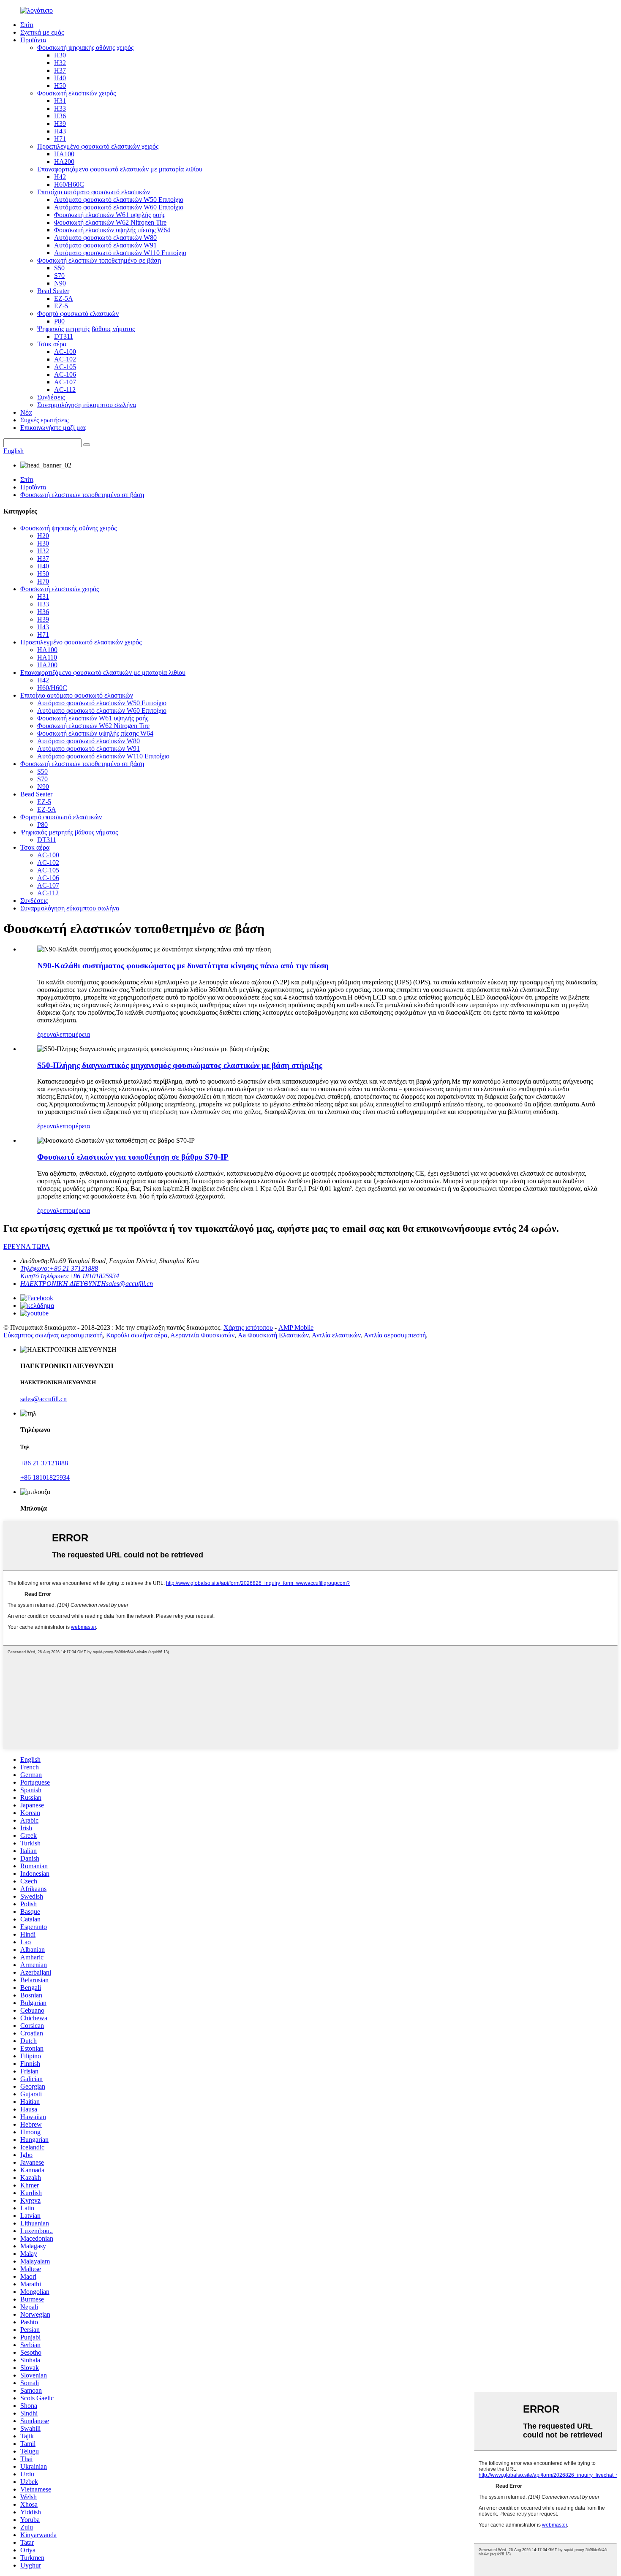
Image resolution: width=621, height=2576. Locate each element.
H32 (60, 63)
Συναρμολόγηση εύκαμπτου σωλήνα (87, 405)
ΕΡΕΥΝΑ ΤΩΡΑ (27, 1246)
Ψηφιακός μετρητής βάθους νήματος (86, 329)
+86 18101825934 (45, 1477)
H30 (60, 55)
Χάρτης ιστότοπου (248, 1327)
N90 (60, 283)
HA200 (64, 162)
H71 (60, 139)
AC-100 (65, 352)
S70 (59, 276)
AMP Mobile (296, 1327)
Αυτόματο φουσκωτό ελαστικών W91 (105, 245)
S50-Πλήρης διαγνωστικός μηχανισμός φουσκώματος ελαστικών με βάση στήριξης (180, 1065)
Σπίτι (27, 25)
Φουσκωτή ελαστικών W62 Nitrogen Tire (110, 222)
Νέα (26, 412)
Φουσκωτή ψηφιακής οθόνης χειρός (85, 48)
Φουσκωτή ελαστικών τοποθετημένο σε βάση (99, 260)
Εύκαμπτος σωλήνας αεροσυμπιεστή (53, 1335)
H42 (60, 177)
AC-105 (65, 367)
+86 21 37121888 (44, 1463)
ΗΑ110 (47, 657)
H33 (60, 108)
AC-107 (65, 382)
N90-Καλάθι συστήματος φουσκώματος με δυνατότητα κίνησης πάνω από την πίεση (183, 966)
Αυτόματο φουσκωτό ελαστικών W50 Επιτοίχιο (119, 200)
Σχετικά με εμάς (42, 32)
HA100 (64, 154)
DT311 (64, 336)
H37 (60, 70)
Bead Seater (53, 291)
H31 (60, 101)
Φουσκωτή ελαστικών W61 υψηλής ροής (110, 215)
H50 (60, 86)
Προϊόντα (33, 40)
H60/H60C (69, 184)
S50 (59, 268)
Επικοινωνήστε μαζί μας (53, 428)
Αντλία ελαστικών (336, 1335)
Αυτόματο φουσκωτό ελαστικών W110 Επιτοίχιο (120, 253)
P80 (59, 321)
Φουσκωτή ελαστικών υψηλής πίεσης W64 (112, 230)
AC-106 (65, 374)
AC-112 (65, 390)
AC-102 (65, 359)
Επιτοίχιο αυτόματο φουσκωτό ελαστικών (94, 192)
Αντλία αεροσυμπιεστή (395, 1335)
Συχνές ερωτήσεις (44, 420)
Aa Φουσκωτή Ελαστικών (273, 1335)
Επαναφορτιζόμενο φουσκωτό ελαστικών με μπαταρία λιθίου (120, 169)
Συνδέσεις (51, 397)
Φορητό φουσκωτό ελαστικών (78, 314)
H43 (60, 131)
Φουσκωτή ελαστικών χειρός (76, 93)
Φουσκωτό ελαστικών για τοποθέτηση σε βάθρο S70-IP (133, 1157)
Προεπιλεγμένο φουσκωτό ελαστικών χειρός (98, 146)
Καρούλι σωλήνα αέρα (137, 1335)
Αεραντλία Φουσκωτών (202, 1335)
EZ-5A (64, 298)
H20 (43, 536)
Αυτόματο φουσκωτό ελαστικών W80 (105, 238)
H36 (60, 116)
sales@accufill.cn (44, 1399)
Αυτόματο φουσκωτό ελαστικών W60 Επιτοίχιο (119, 207)
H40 (60, 78)
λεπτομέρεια (73, 1034)
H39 (60, 124)
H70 (43, 581)
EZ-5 (61, 306)
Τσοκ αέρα (52, 344)
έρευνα (47, 1034)
